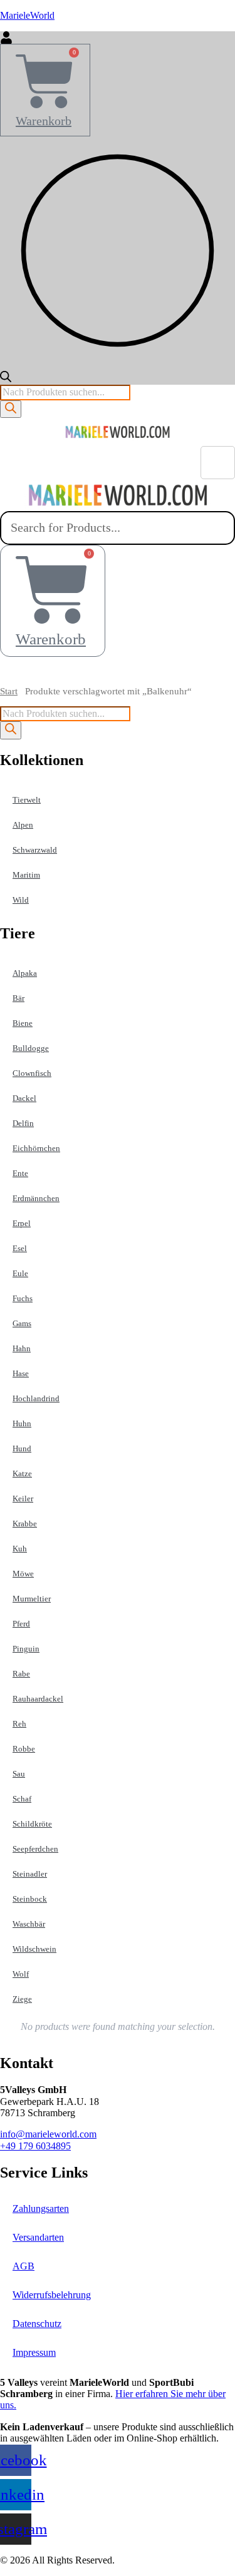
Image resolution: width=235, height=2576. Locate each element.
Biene (23, 1023)
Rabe (21, 1674)
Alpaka (25, 973)
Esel (20, 1248)
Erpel (22, 1223)
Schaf (22, 1799)
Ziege (22, 1999)
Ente (20, 1173)
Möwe (23, 1574)
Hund (22, 1448)
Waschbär (29, 1924)
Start (9, 691)
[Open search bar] (6, 379)
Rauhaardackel (38, 1699)
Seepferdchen (35, 1849)
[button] (118, 672)
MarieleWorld (27, 15)
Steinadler (30, 1874)
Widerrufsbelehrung (52, 2295)
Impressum (34, 2352)
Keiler (23, 1498)
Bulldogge (31, 1048)
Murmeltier (32, 1599)
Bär (18, 998)
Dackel (24, 1098)
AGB (23, 2266)
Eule (20, 1273)
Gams (22, 1323)
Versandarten (38, 2237)
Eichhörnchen (36, 1148)
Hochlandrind (36, 1398)
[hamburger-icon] (218, 463)
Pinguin (26, 1649)
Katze (22, 1473)
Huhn (22, 1423)
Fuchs (23, 1298)
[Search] (11, 409)
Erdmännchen (36, 1198)
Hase (21, 1373)
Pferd (21, 1624)
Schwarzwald (35, 850)
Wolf (21, 1974)
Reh (19, 1724)
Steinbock (30, 1899)
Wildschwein (34, 1949)
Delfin (23, 1123)
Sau (19, 1774)
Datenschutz (37, 2324)
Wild (21, 900)
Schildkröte (32, 1824)
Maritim (26, 875)
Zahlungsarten (41, 2208)
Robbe (24, 1749)
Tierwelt (27, 800)
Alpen (23, 825)
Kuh (20, 1549)
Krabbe (25, 1524)
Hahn (22, 1348)
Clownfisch (32, 1073)
